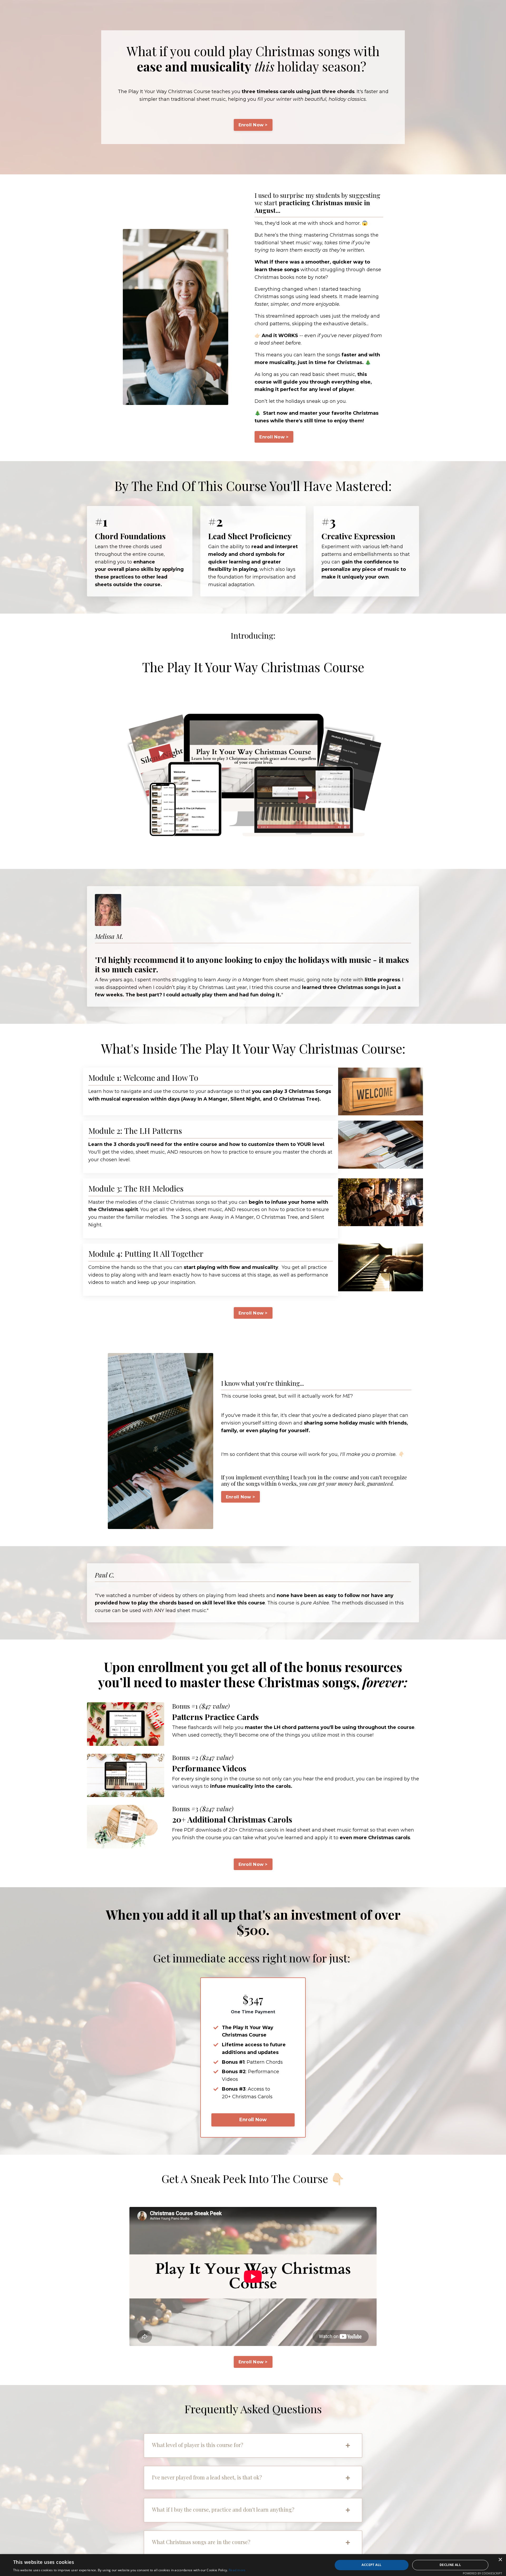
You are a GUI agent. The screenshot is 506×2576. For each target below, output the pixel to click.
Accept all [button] (371, 2565)
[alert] (253, 2565)
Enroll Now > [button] (253, 125)
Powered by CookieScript (482, 2573)
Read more (237, 2570)
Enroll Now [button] (253, 2120)
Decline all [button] (450, 2565)
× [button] (500, 2560)
